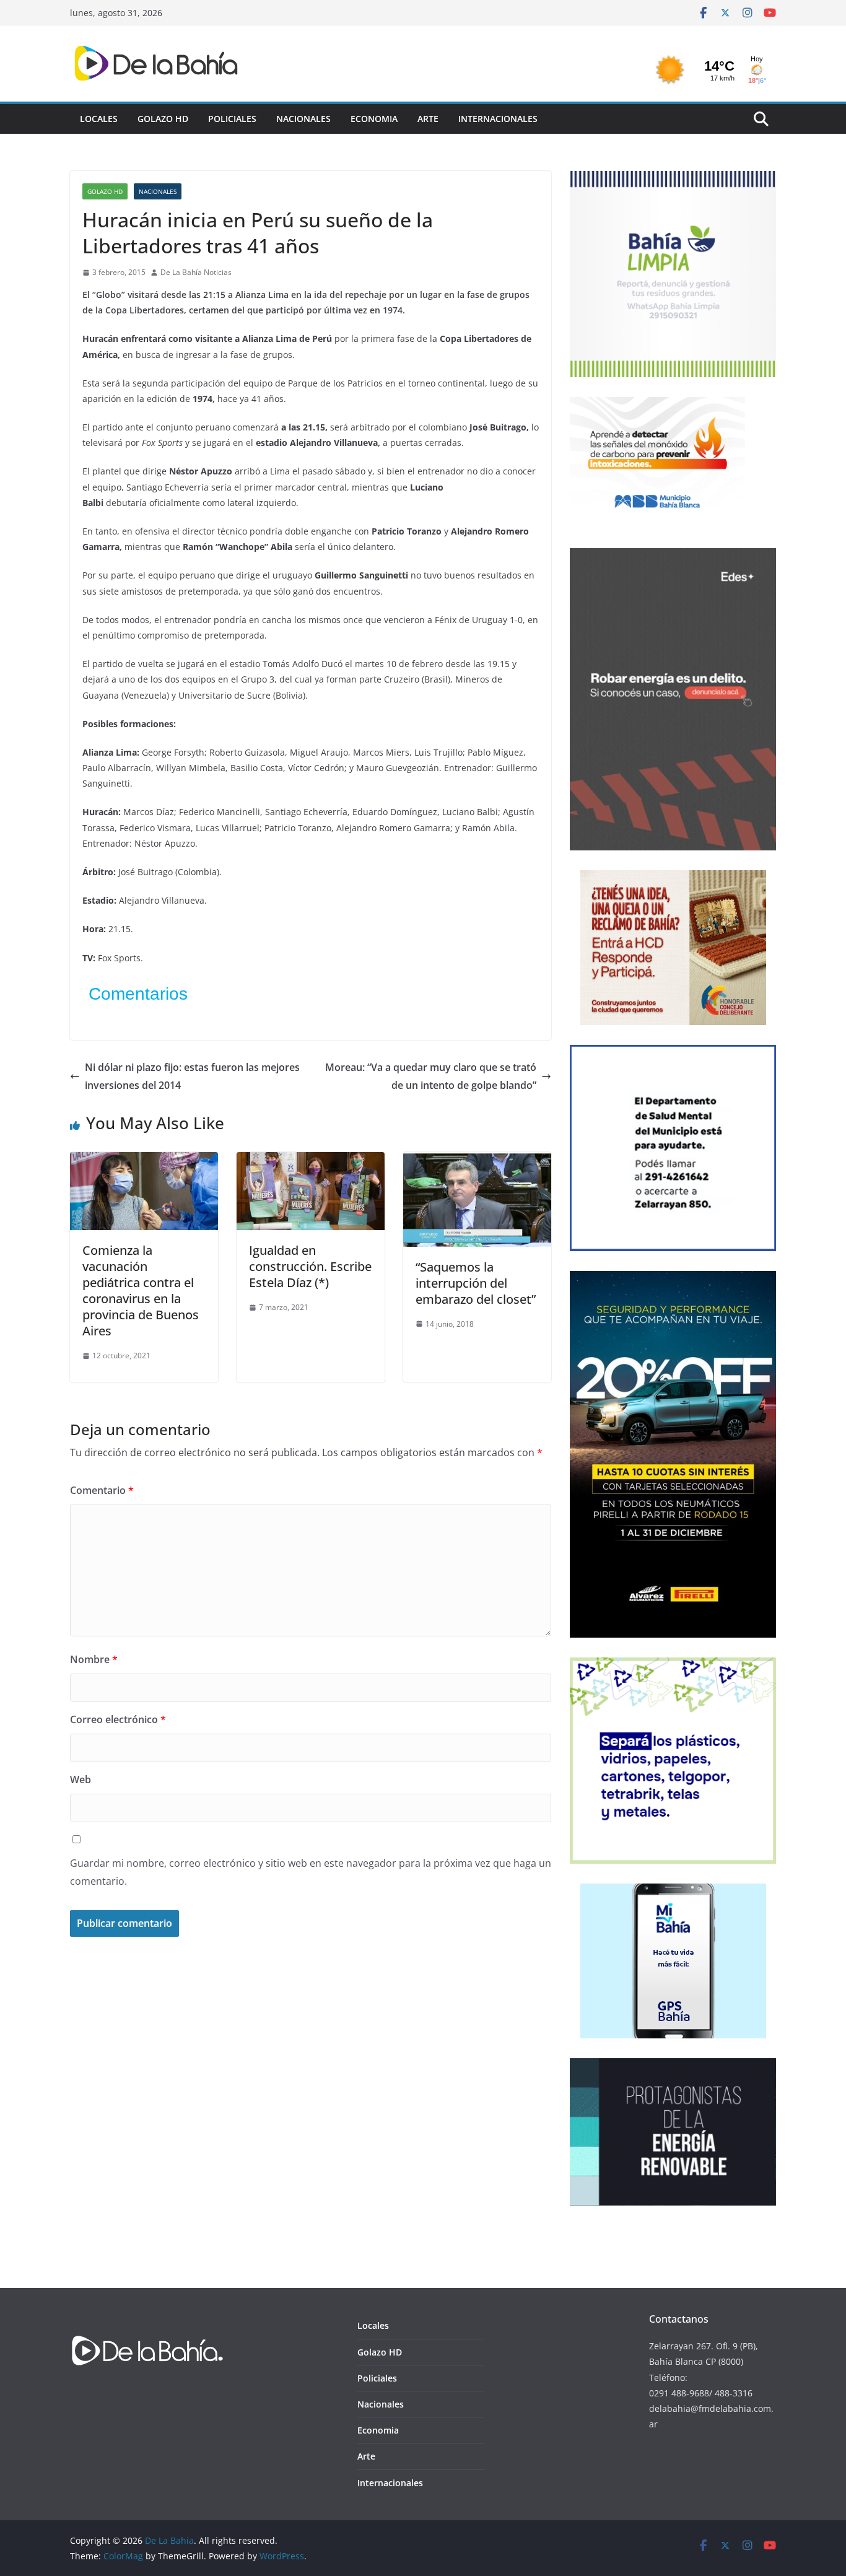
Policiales (232, 119)
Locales (99, 119)
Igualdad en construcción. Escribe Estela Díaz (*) (310, 1266)
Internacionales (498, 119)
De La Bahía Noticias (196, 272)
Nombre (94, 1659)
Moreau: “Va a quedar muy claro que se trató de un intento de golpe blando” (431, 1076)
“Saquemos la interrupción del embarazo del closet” (476, 1283)
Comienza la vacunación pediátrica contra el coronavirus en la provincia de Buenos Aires (141, 1290)
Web (81, 1779)
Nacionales (303, 119)
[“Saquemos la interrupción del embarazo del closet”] (477, 1161)
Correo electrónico (118, 1719)
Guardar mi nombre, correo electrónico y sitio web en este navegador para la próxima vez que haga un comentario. (311, 1872)
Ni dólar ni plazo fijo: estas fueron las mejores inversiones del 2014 (192, 1076)
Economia (374, 119)
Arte (428, 119)
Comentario (102, 1490)
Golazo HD (163, 119)
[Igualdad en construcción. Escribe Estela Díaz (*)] (311, 1161)
